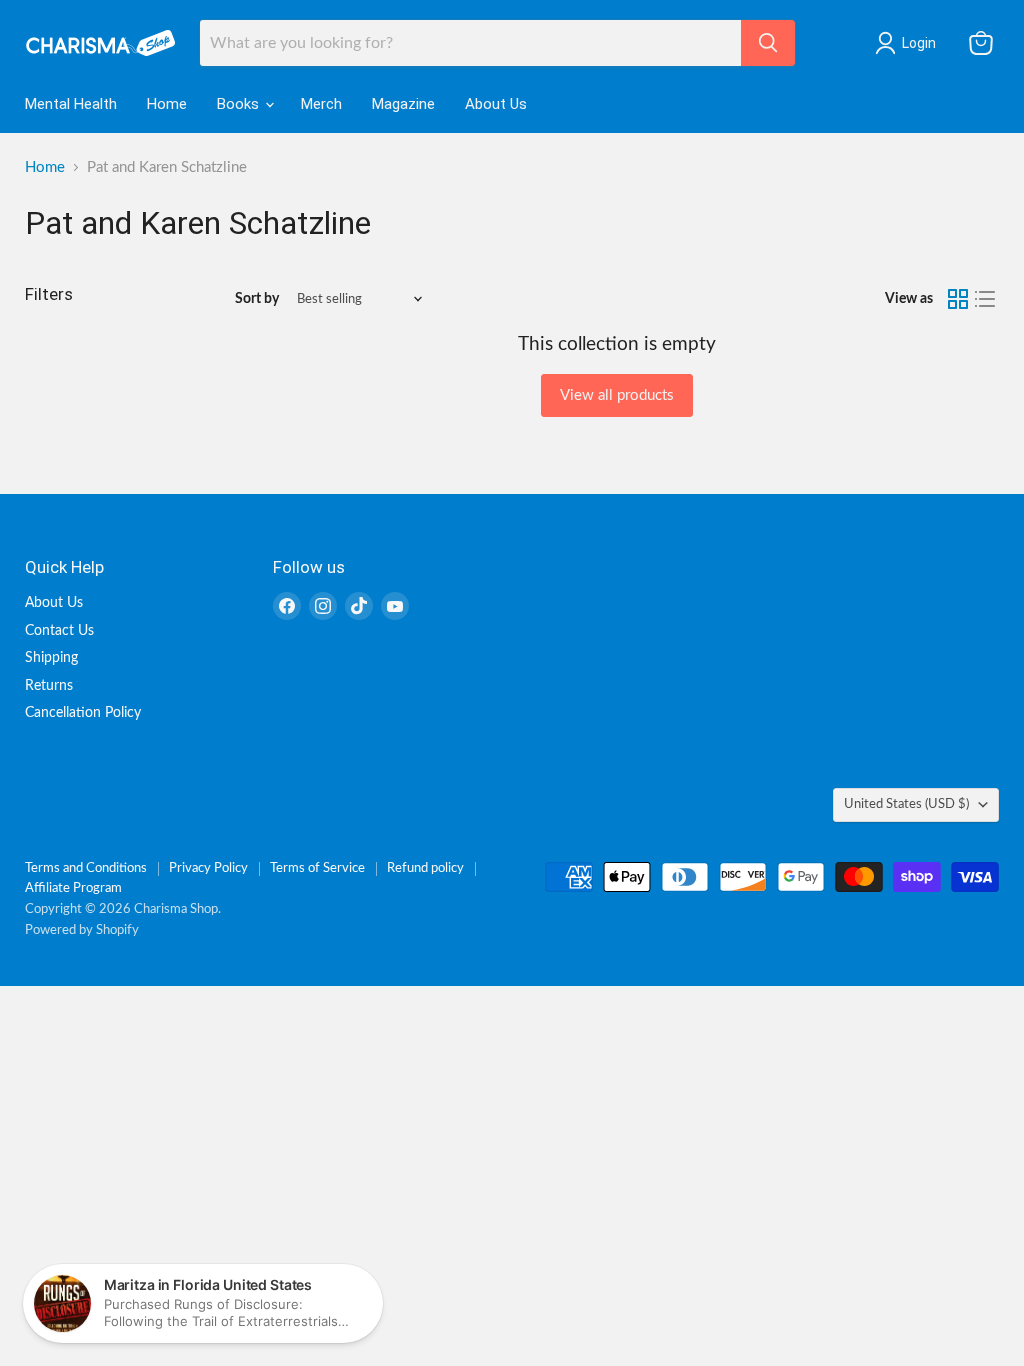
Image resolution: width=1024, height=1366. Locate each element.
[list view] (986, 299)
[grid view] (958, 299)
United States (906, 804)
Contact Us (59, 631)
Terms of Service (317, 868)
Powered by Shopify (82, 930)
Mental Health (71, 104)
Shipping (51, 658)
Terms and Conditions (86, 868)
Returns (49, 686)
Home (167, 104)
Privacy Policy (208, 868)
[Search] (768, 43)
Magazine (403, 104)
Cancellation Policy (83, 713)
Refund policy (425, 868)
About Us (496, 104)
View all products (617, 395)
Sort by (257, 299)
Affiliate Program (73, 888)
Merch (321, 104)
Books (240, 104)
